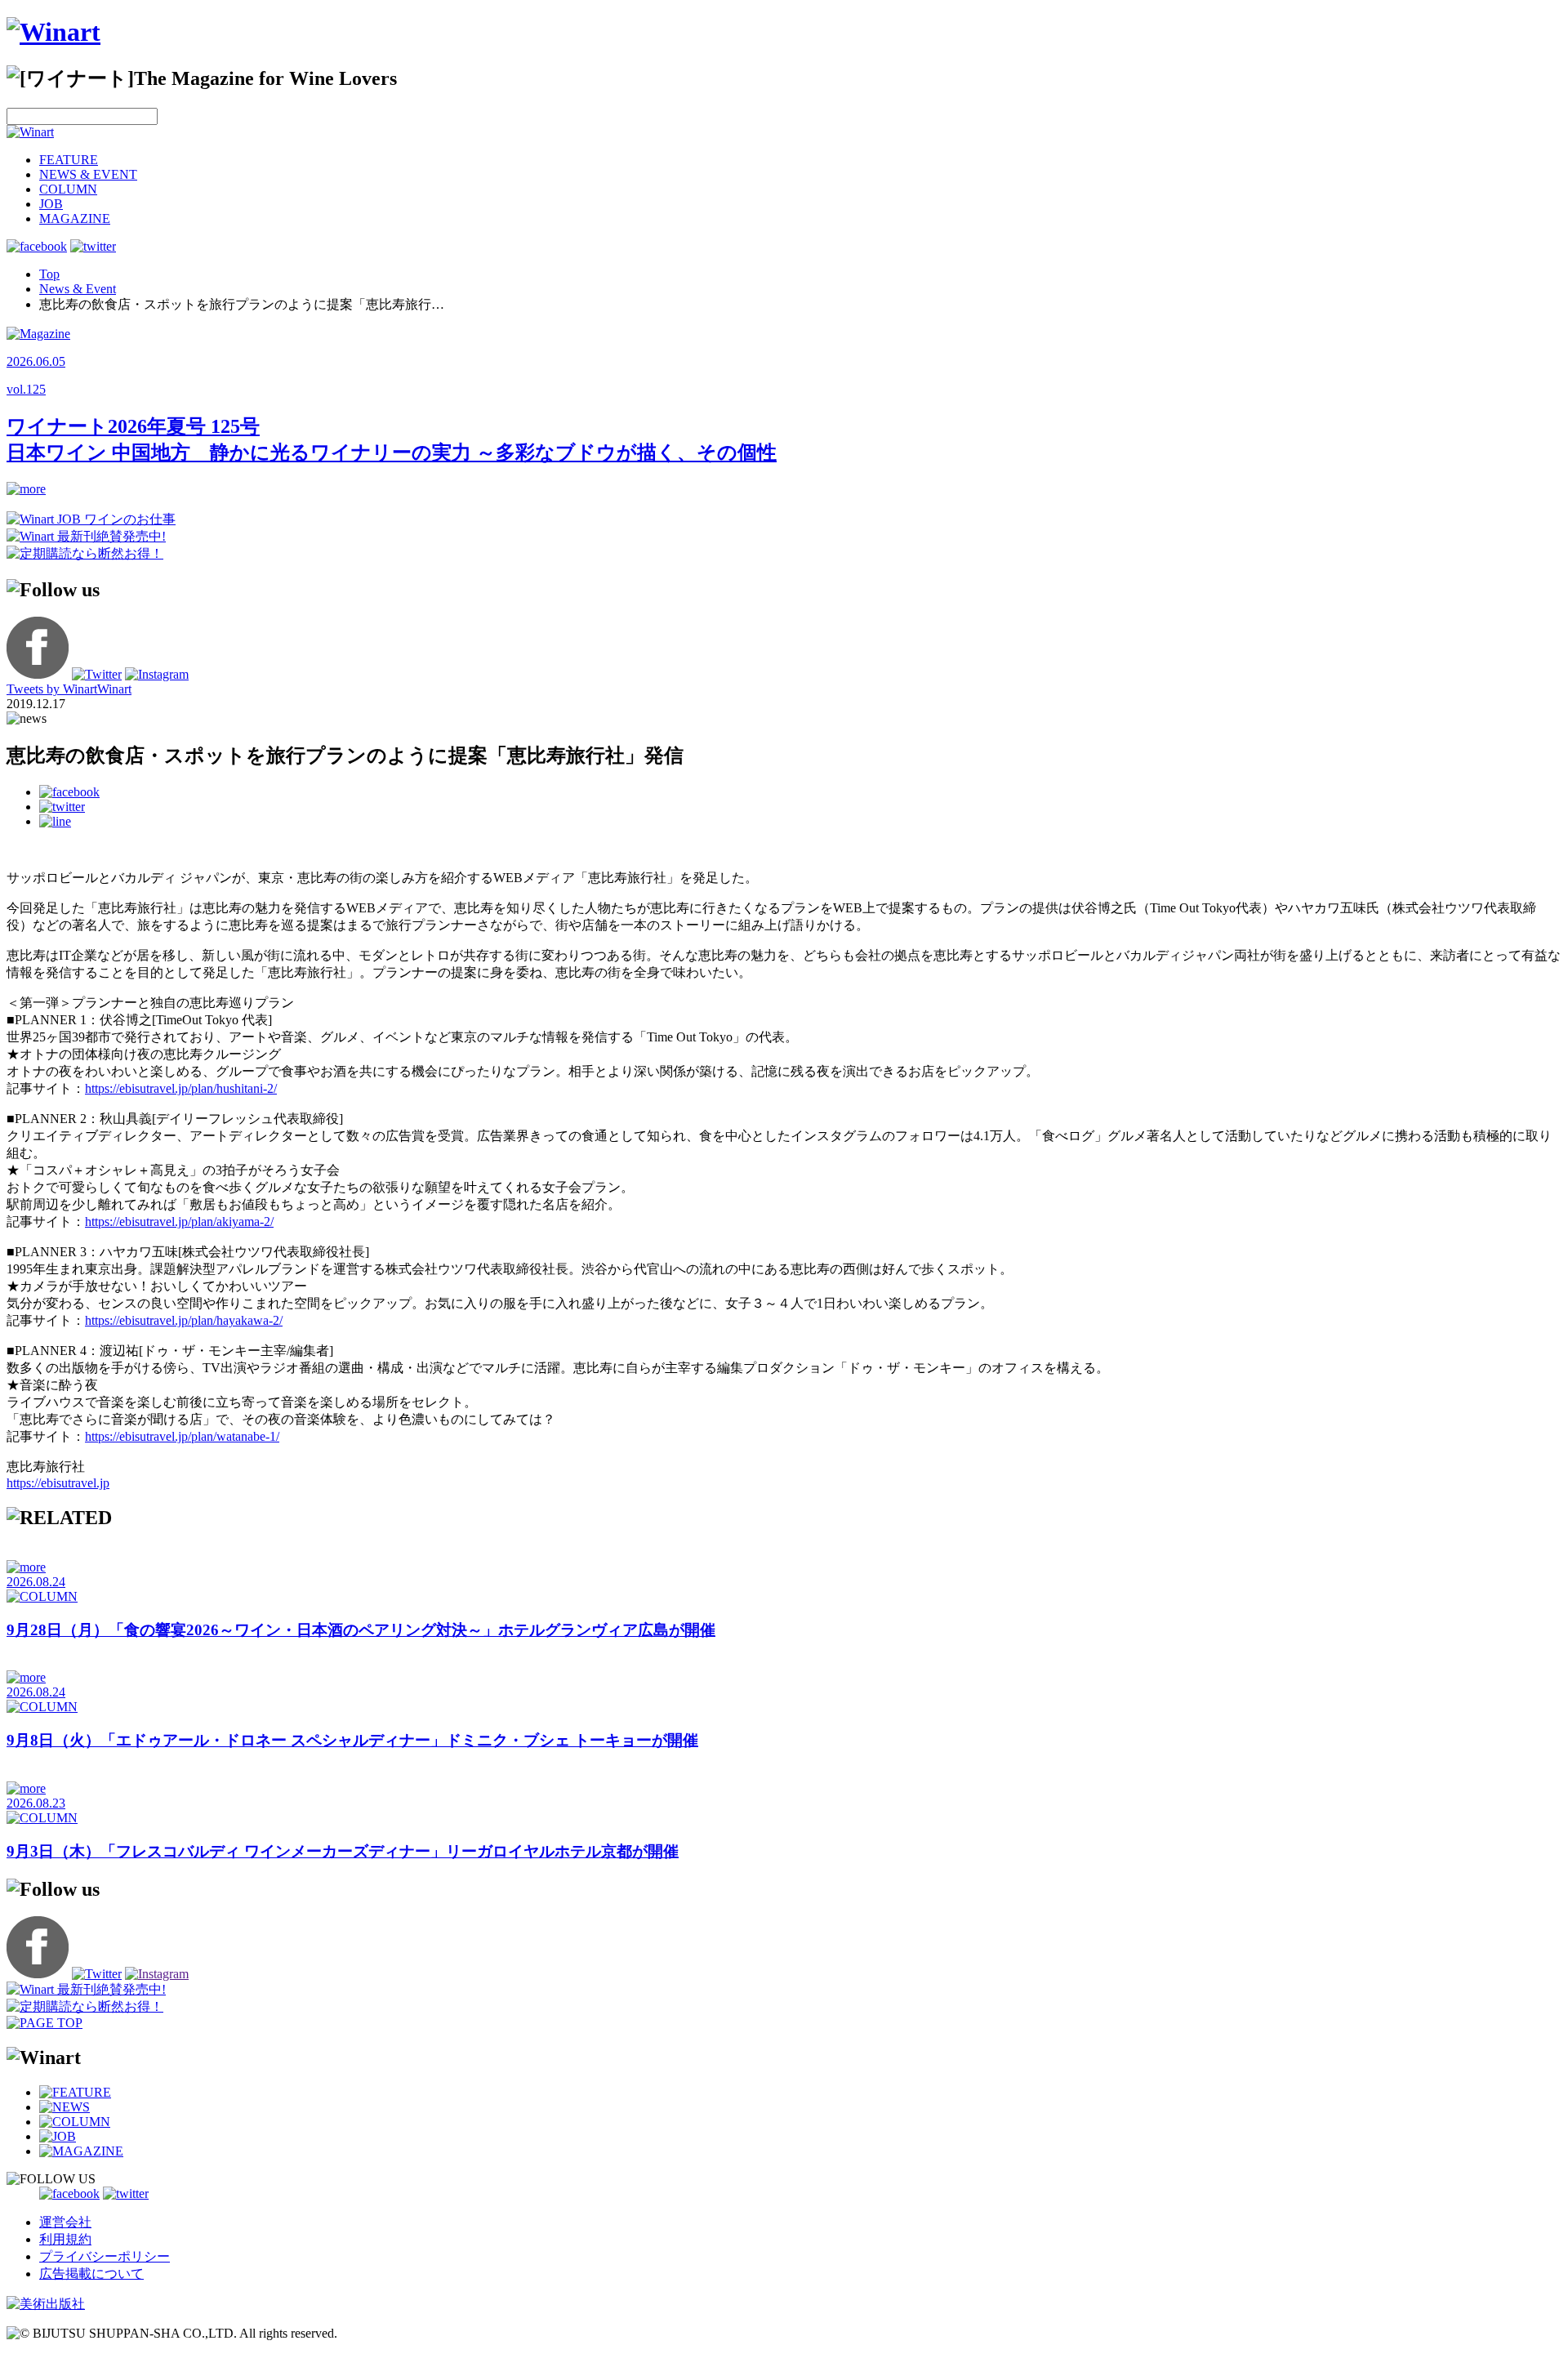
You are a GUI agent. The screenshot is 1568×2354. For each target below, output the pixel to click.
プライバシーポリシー (105, 2256)
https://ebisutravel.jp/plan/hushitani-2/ (181, 1088)
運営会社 (65, 2222)
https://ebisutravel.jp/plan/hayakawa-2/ (184, 1320)
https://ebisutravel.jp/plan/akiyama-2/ (179, 1222)
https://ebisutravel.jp (58, 1483)
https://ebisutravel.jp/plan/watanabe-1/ (182, 1436)
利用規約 (65, 2239)
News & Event (78, 289)
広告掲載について (91, 2274)
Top (49, 274)
